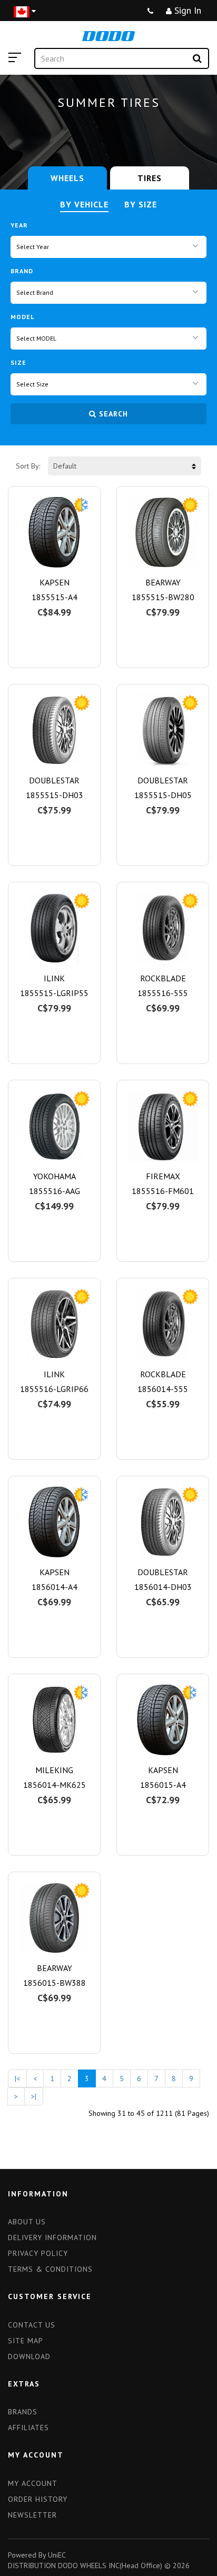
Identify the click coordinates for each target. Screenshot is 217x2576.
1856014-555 (163, 1389)
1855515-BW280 (163, 597)
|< (17, 2078)
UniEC (57, 2555)
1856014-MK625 (55, 1785)
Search (114, 414)
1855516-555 (163, 993)
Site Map (26, 2341)
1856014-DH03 (163, 1587)
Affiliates (28, 2428)
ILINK (54, 978)
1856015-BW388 (55, 1983)
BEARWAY (163, 582)
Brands (23, 2412)
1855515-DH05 (163, 795)
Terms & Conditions (50, 2269)
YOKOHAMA (55, 1176)
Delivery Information (52, 2237)
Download (29, 2356)
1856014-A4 (55, 1587)
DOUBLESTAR (54, 780)
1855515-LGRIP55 (54, 993)
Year (19, 225)
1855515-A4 (55, 597)
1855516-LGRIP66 (54, 1389)
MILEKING (54, 1770)
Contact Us (32, 2325)
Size (18, 362)
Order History (38, 2499)
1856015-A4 (163, 1785)
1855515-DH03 (55, 795)
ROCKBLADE (163, 978)
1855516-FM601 (163, 1191)
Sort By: (28, 466)
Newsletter (32, 2515)
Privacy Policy (38, 2253)
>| (34, 2096)
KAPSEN (55, 582)
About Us (27, 2222)
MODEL (22, 317)
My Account (33, 2483)
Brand (22, 271)
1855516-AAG (55, 1191)
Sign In (186, 10)
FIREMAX (163, 1176)
